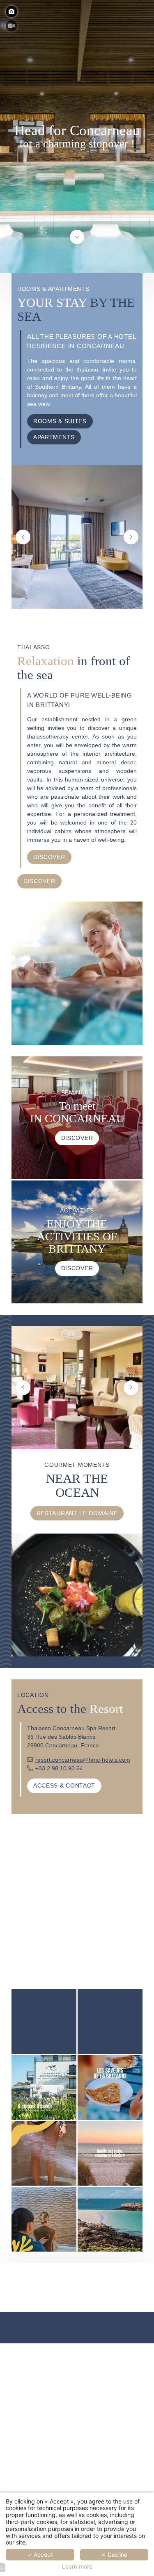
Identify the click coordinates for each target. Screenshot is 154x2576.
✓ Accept (40, 2554)
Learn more (77, 2567)
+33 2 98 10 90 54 (59, 1768)
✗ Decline (114, 2554)
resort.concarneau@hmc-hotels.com (83, 1760)
